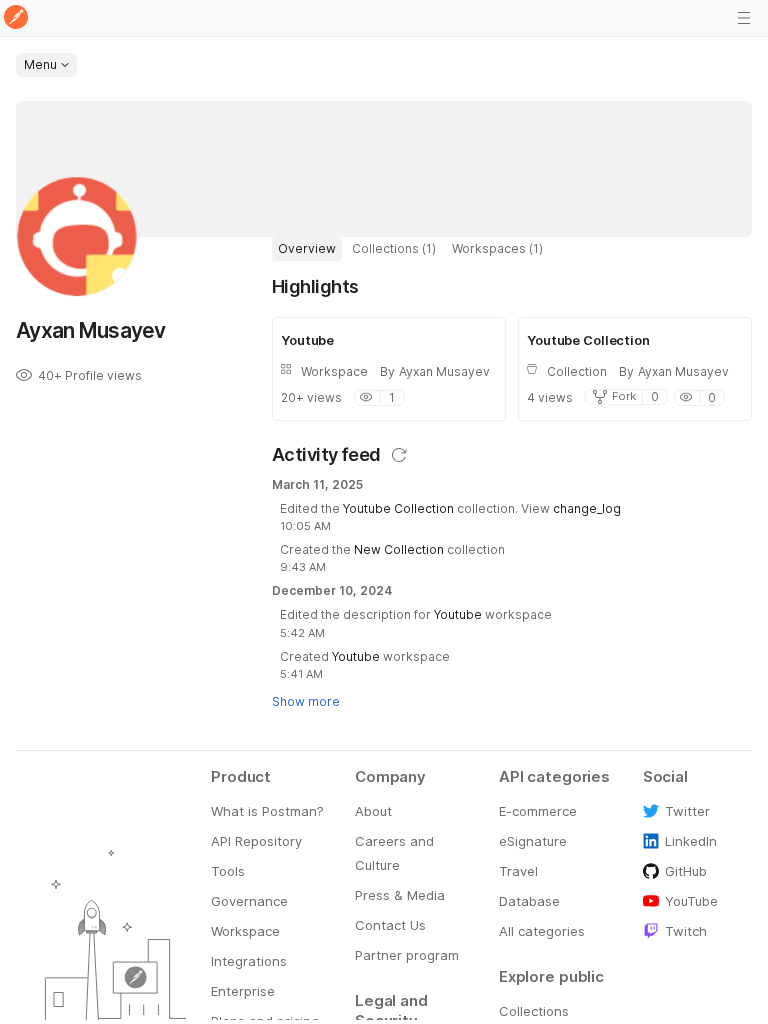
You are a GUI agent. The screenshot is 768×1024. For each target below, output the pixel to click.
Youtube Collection (398, 508)
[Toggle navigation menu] (744, 18)
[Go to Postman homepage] (16, 18)
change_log (587, 508)
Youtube (458, 614)
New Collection (399, 549)
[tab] (307, 249)
